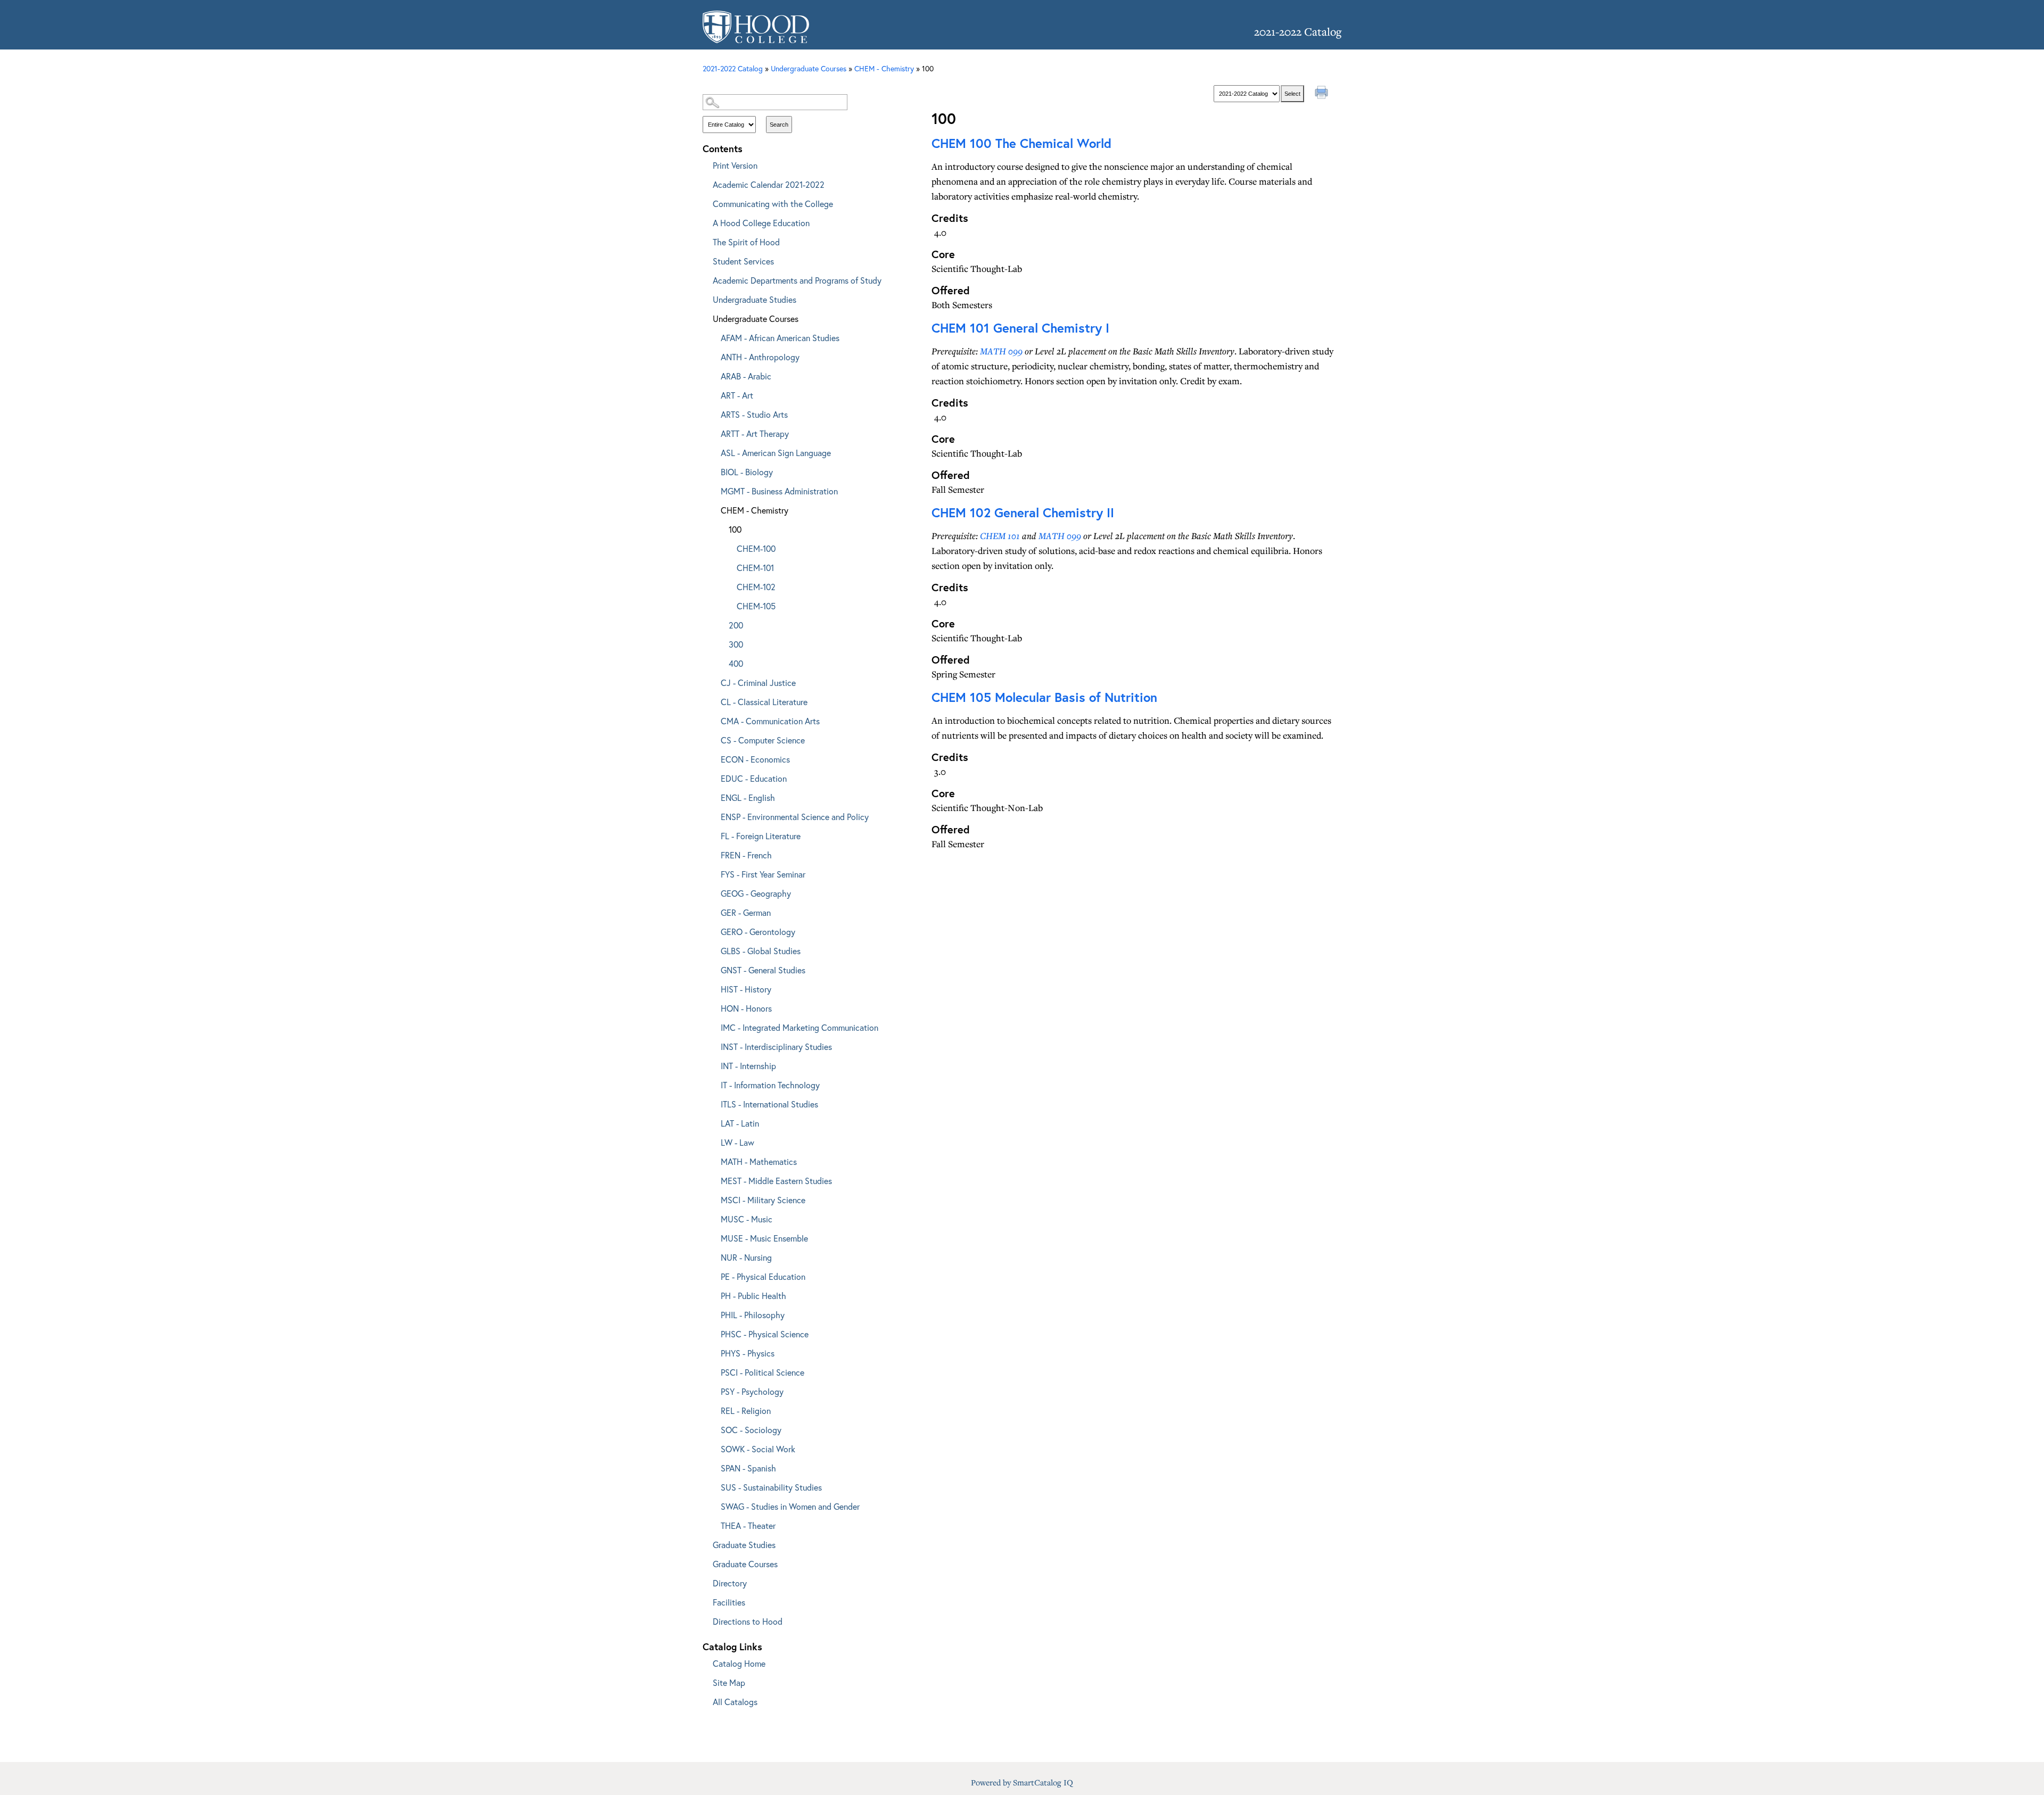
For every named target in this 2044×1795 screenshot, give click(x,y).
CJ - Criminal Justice (758, 683)
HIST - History (746, 989)
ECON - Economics (755, 759)
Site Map (729, 1682)
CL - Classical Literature (764, 702)
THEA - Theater (748, 1525)
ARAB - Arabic (746, 376)
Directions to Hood (748, 1621)
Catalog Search (798, 84)
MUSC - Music (747, 1219)
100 (735, 529)
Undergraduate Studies (755, 299)
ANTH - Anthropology (760, 357)
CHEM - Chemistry (755, 510)
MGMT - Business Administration (779, 491)
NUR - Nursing (746, 1257)
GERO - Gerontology (758, 932)
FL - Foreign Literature (761, 836)
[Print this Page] (1323, 94)
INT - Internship (748, 1066)
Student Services (743, 261)
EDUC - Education (754, 778)
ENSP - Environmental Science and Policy (795, 817)
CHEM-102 (756, 587)
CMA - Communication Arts (770, 721)
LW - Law (737, 1142)
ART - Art (737, 395)
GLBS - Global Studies (761, 951)
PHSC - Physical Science (765, 1334)
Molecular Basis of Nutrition (1044, 697)
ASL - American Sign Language (776, 453)
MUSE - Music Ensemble (764, 1238)
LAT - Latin (740, 1123)
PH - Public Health (753, 1296)
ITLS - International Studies (769, 1104)
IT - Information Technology (770, 1085)
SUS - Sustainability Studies (771, 1487)
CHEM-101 (755, 568)
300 (736, 644)
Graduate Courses (745, 1564)
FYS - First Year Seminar (763, 874)
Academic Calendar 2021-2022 (769, 184)
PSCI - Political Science (763, 1372)
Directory (730, 1583)
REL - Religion (746, 1411)
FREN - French (746, 855)
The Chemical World (1021, 143)
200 (736, 625)
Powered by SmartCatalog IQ (1022, 1782)
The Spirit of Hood (746, 242)
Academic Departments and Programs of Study (797, 280)
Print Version (735, 165)
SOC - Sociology (751, 1430)
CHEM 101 (1000, 536)
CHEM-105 (756, 606)
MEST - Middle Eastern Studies (776, 1181)
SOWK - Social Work (758, 1449)
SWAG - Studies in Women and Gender (790, 1506)
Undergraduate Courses (756, 319)
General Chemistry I (1020, 328)
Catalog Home (739, 1663)
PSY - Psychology (752, 1391)
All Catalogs (735, 1702)
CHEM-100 (756, 548)
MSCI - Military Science (763, 1200)
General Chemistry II (1023, 512)
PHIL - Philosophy (753, 1315)
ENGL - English (748, 797)
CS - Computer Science (763, 740)
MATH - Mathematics (759, 1161)
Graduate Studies (744, 1545)
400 (736, 663)
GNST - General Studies (763, 970)
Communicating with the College (773, 204)
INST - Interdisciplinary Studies (776, 1047)
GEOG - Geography (756, 893)
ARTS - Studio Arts (754, 414)
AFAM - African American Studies (780, 338)
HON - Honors (746, 1008)
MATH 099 (1001, 351)
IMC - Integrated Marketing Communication (800, 1027)
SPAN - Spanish (748, 1468)
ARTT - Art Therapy (755, 433)
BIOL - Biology (747, 472)
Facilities (729, 1602)
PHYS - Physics (748, 1353)
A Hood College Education (761, 223)
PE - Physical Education (763, 1276)
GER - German (746, 912)
